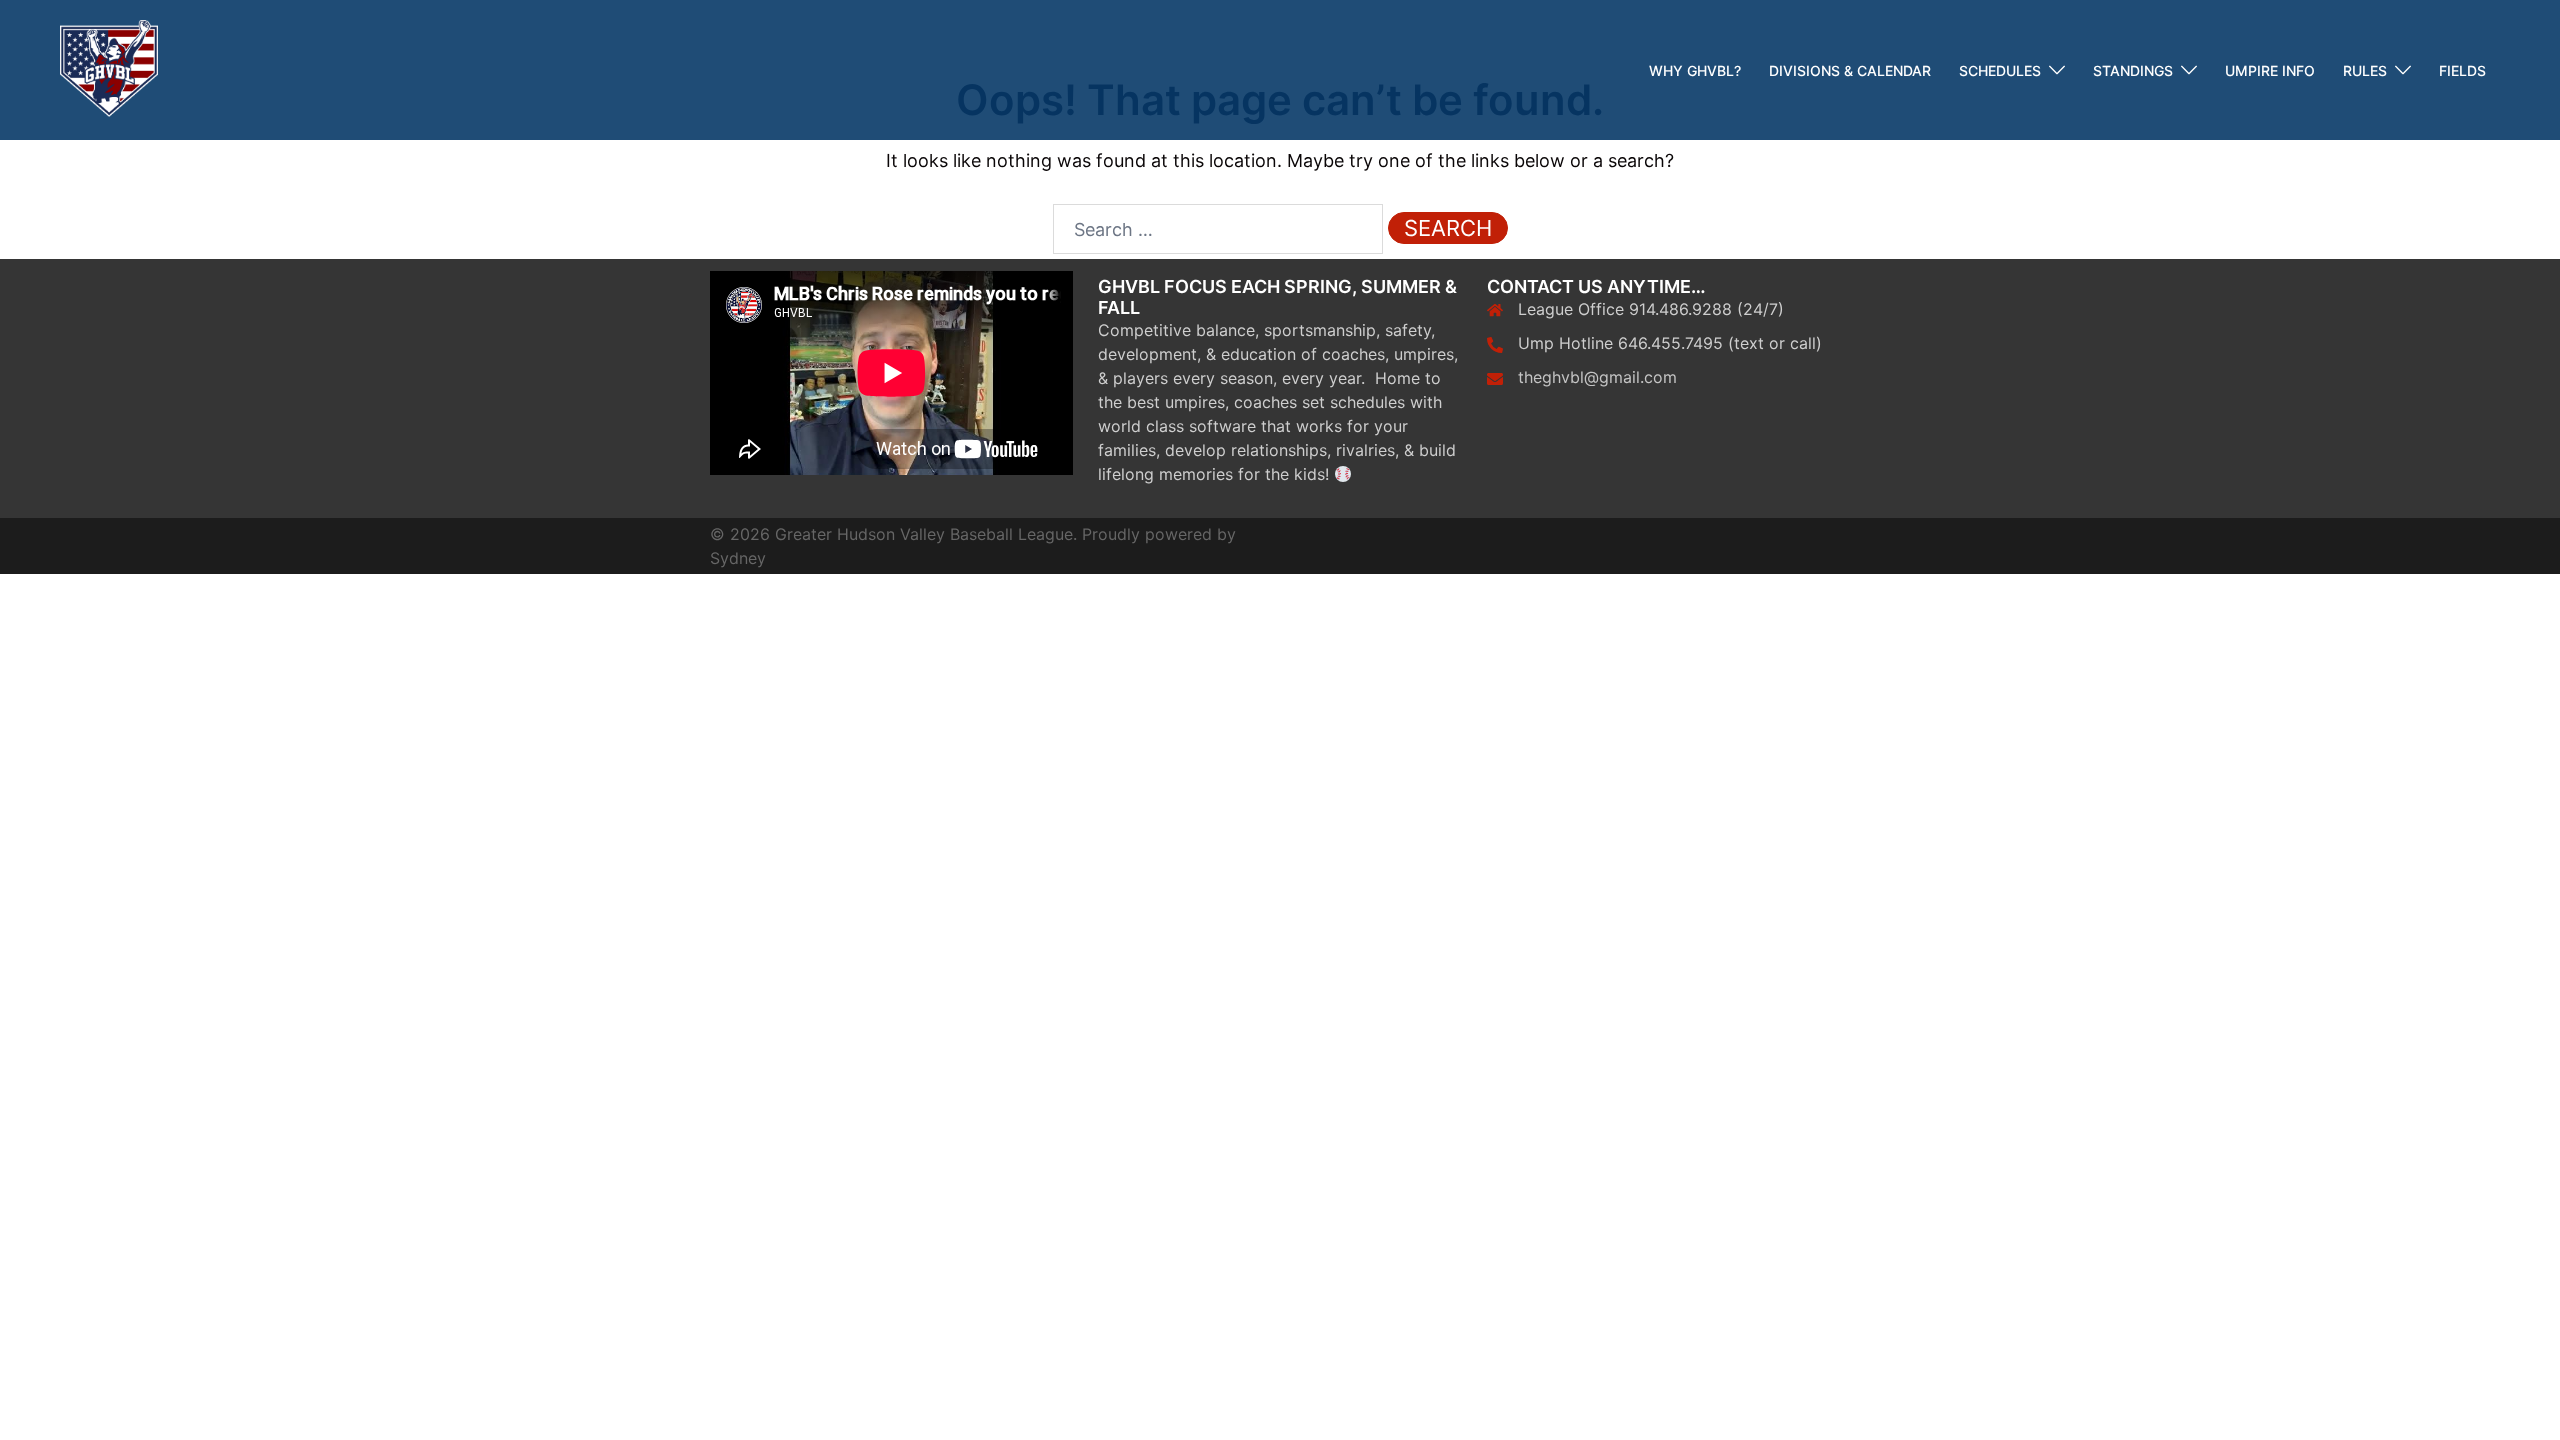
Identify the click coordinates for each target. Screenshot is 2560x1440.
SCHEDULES (2000, 70)
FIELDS (2462, 70)
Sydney (738, 558)
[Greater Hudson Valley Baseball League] (109, 68)
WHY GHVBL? (1695, 70)
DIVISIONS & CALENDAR (1850, 70)
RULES (2365, 70)
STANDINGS (2133, 70)
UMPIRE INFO (2270, 70)
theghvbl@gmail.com (1597, 377)
